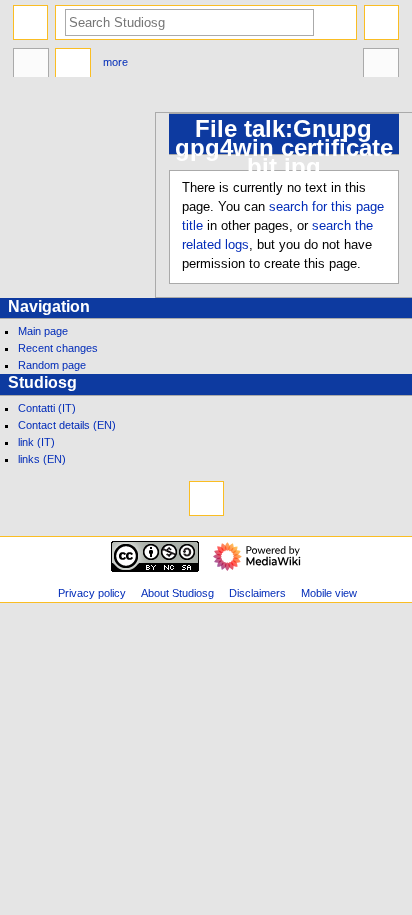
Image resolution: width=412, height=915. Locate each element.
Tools (381, 65)
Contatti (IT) (47, 408)
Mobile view (329, 593)
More (115, 62)
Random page (52, 365)
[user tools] (381, 22)
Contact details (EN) (67, 425)
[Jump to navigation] (30, 22)
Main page (43, 331)
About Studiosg (177, 593)
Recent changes (58, 348)
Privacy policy (92, 593)
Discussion (73, 65)
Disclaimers (257, 593)
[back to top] (206, 498)
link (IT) (36, 442)
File (31, 65)
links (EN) (42, 459)
